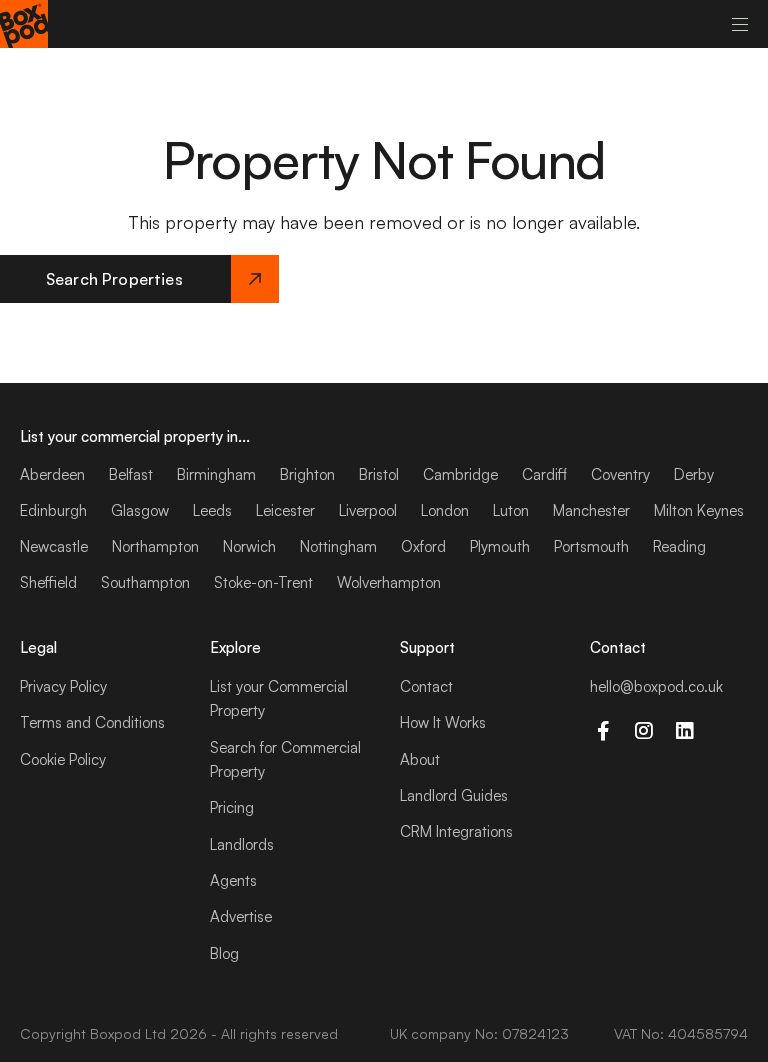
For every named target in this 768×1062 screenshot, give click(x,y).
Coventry (620, 474)
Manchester (591, 510)
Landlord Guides (454, 795)
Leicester (285, 510)
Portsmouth (591, 546)
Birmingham (216, 474)
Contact (426, 686)
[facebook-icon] (602, 731)
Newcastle (54, 546)
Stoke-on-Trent (263, 582)
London (445, 510)
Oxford (423, 546)
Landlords (242, 844)
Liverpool (368, 510)
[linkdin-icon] (684, 731)
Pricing (232, 807)
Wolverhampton (389, 582)
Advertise (241, 916)
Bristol (379, 474)
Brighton (307, 474)
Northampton (155, 546)
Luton (511, 510)
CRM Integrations (456, 831)
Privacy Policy (63, 686)
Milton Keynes (699, 510)
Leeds (212, 510)
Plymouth (500, 546)
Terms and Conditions (92, 722)
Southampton (145, 582)
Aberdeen (52, 474)
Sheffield (48, 582)
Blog (224, 953)
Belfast (131, 474)
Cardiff (544, 474)
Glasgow (140, 510)
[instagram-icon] (643, 731)
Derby (694, 474)
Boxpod (115, 1033)
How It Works (443, 722)
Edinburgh (53, 510)
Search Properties (114, 279)
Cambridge (460, 474)
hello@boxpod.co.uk (656, 686)
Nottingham (338, 546)
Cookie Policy (63, 759)
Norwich (249, 546)
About (420, 759)
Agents (233, 880)
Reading (679, 546)
